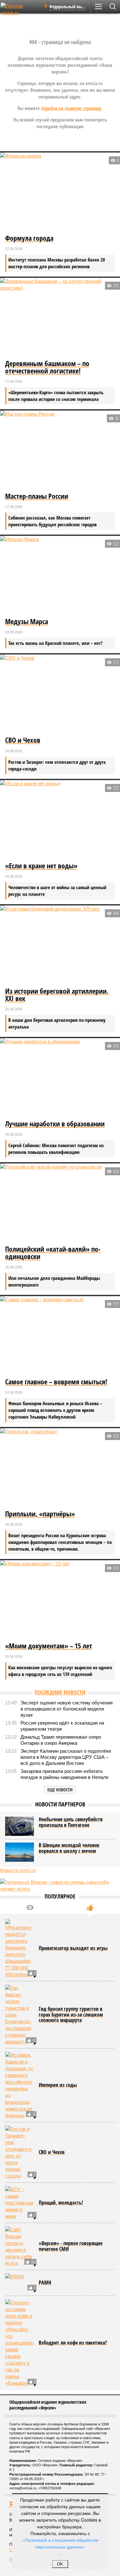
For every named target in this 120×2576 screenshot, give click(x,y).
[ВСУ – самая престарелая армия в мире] (20, 2203)
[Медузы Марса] (60, 576)
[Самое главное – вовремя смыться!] (60, 1336)
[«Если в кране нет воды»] (60, 820)
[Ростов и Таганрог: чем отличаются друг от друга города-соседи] (20, 2152)
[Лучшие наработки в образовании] (60, 1078)
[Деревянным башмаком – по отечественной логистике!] (60, 318)
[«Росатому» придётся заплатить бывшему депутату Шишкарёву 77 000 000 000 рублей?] (20, 1948)
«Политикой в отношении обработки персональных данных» (60, 2543)
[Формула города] (60, 192)
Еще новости (60, 1790)
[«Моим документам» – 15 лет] (60, 1600)
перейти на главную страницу (71, 108)
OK (60, 2564)
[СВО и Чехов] (60, 694)
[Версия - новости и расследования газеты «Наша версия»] (20, 9)
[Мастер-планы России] (60, 450)
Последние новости (60, 1692)
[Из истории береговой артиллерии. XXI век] (60, 945)
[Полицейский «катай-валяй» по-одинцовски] (60, 1203)
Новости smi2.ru (18, 1870)
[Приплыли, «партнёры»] (60, 1468)
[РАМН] (20, 2283)
